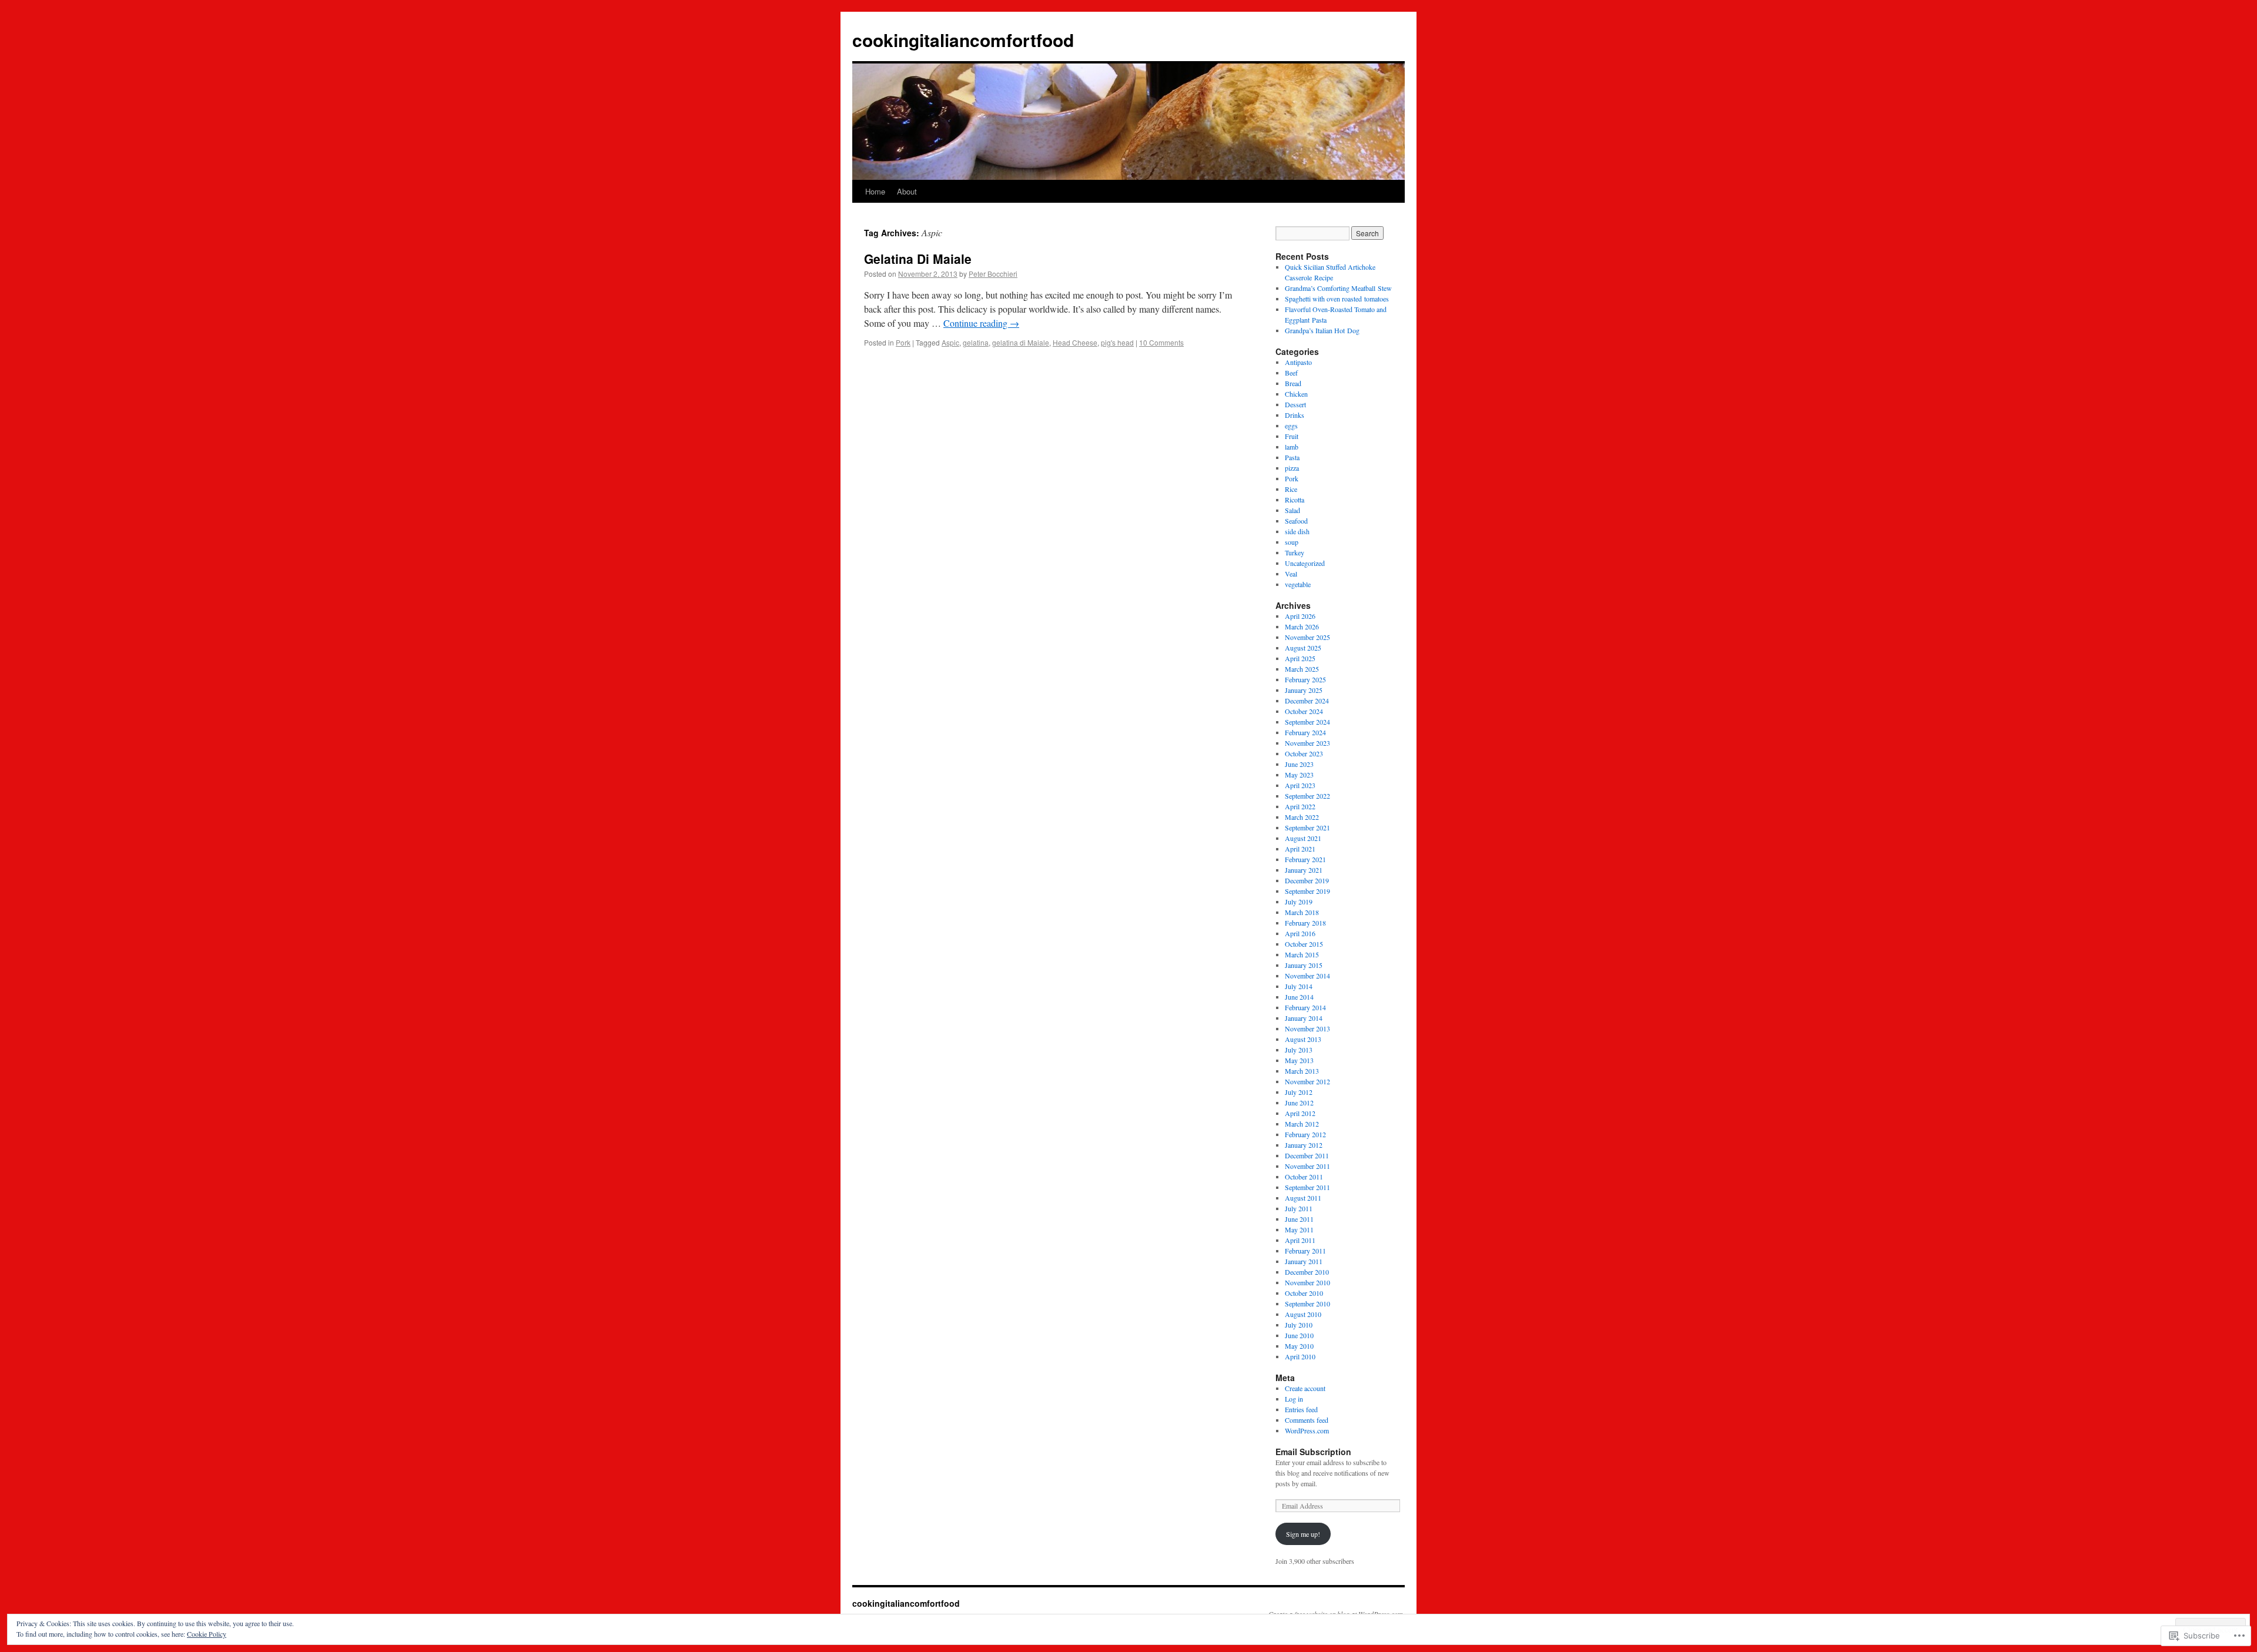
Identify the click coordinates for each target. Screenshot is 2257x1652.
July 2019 (1299, 902)
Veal (1291, 574)
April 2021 (1300, 849)
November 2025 (1307, 637)
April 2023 (1300, 785)
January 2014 (1304, 1018)
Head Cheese (1075, 342)
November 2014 (1307, 976)
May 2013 (1299, 1060)
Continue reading (981, 323)
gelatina (976, 342)
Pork (903, 342)
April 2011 (1300, 1240)
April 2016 (1300, 933)
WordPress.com (1307, 1430)
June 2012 (1299, 1103)
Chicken (1296, 394)
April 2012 (1300, 1113)
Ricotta (1295, 500)
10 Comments (1161, 342)
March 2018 (1302, 912)
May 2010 (1299, 1346)
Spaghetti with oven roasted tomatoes (1337, 299)
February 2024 (1305, 732)
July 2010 (1299, 1325)
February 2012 (1305, 1134)
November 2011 (1307, 1166)
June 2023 (1299, 764)
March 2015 (1302, 954)
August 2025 (1303, 648)
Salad (1292, 510)
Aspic (950, 342)
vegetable (1298, 584)
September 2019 (1307, 891)
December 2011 (1307, 1155)
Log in (1294, 1399)
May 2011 (1299, 1229)
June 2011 (1299, 1219)
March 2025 (1302, 669)
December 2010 (1307, 1272)
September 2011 (1307, 1187)
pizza (1292, 468)
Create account (1305, 1388)
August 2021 (1303, 838)
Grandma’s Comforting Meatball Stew (1338, 288)
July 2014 (1299, 986)
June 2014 (1299, 997)
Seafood (1296, 521)
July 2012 (1299, 1092)
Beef (1291, 373)
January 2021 (1304, 870)
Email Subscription (1313, 1452)
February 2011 (1305, 1251)
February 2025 (1305, 679)
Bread (1293, 383)
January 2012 (1304, 1145)
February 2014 (1305, 1007)
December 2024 (1307, 701)
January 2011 (1304, 1261)
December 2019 (1307, 880)
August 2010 (1303, 1314)
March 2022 (1302, 817)
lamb (1292, 447)
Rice (1291, 489)
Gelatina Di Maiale (918, 259)
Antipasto (1298, 362)
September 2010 (1307, 1303)
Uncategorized (1305, 563)
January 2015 (1304, 965)
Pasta (1292, 457)
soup (1292, 542)
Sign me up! (1303, 1534)
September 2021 (1307, 827)
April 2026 (1300, 616)
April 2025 (1300, 658)
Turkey (1295, 552)
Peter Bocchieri (993, 274)
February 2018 (1305, 923)
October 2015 (1304, 944)
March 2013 (1302, 1071)
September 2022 (1307, 796)
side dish (1297, 531)
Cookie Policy (207, 1634)
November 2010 (1307, 1282)
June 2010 (1299, 1335)
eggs (1291, 425)
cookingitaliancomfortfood (963, 40)
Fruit (1292, 436)
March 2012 (1302, 1124)
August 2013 (1303, 1039)
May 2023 (1299, 775)
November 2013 (1307, 1028)
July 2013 (1299, 1050)
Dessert (1295, 404)
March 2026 (1302, 626)
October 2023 (1304, 753)
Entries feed (1301, 1409)
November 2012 (1307, 1081)
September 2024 (1307, 722)
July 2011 (1299, 1208)
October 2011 (1304, 1177)
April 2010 (1300, 1356)
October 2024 (1304, 711)
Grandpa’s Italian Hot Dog (1322, 330)
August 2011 (1303, 1198)
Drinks (1295, 415)
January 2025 (1304, 690)
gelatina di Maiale (1021, 342)
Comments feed (1307, 1420)
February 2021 (1305, 859)
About (907, 191)
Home (875, 191)
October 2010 (1304, 1293)
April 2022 (1300, 806)
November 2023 (1307, 743)
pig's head (1117, 342)
